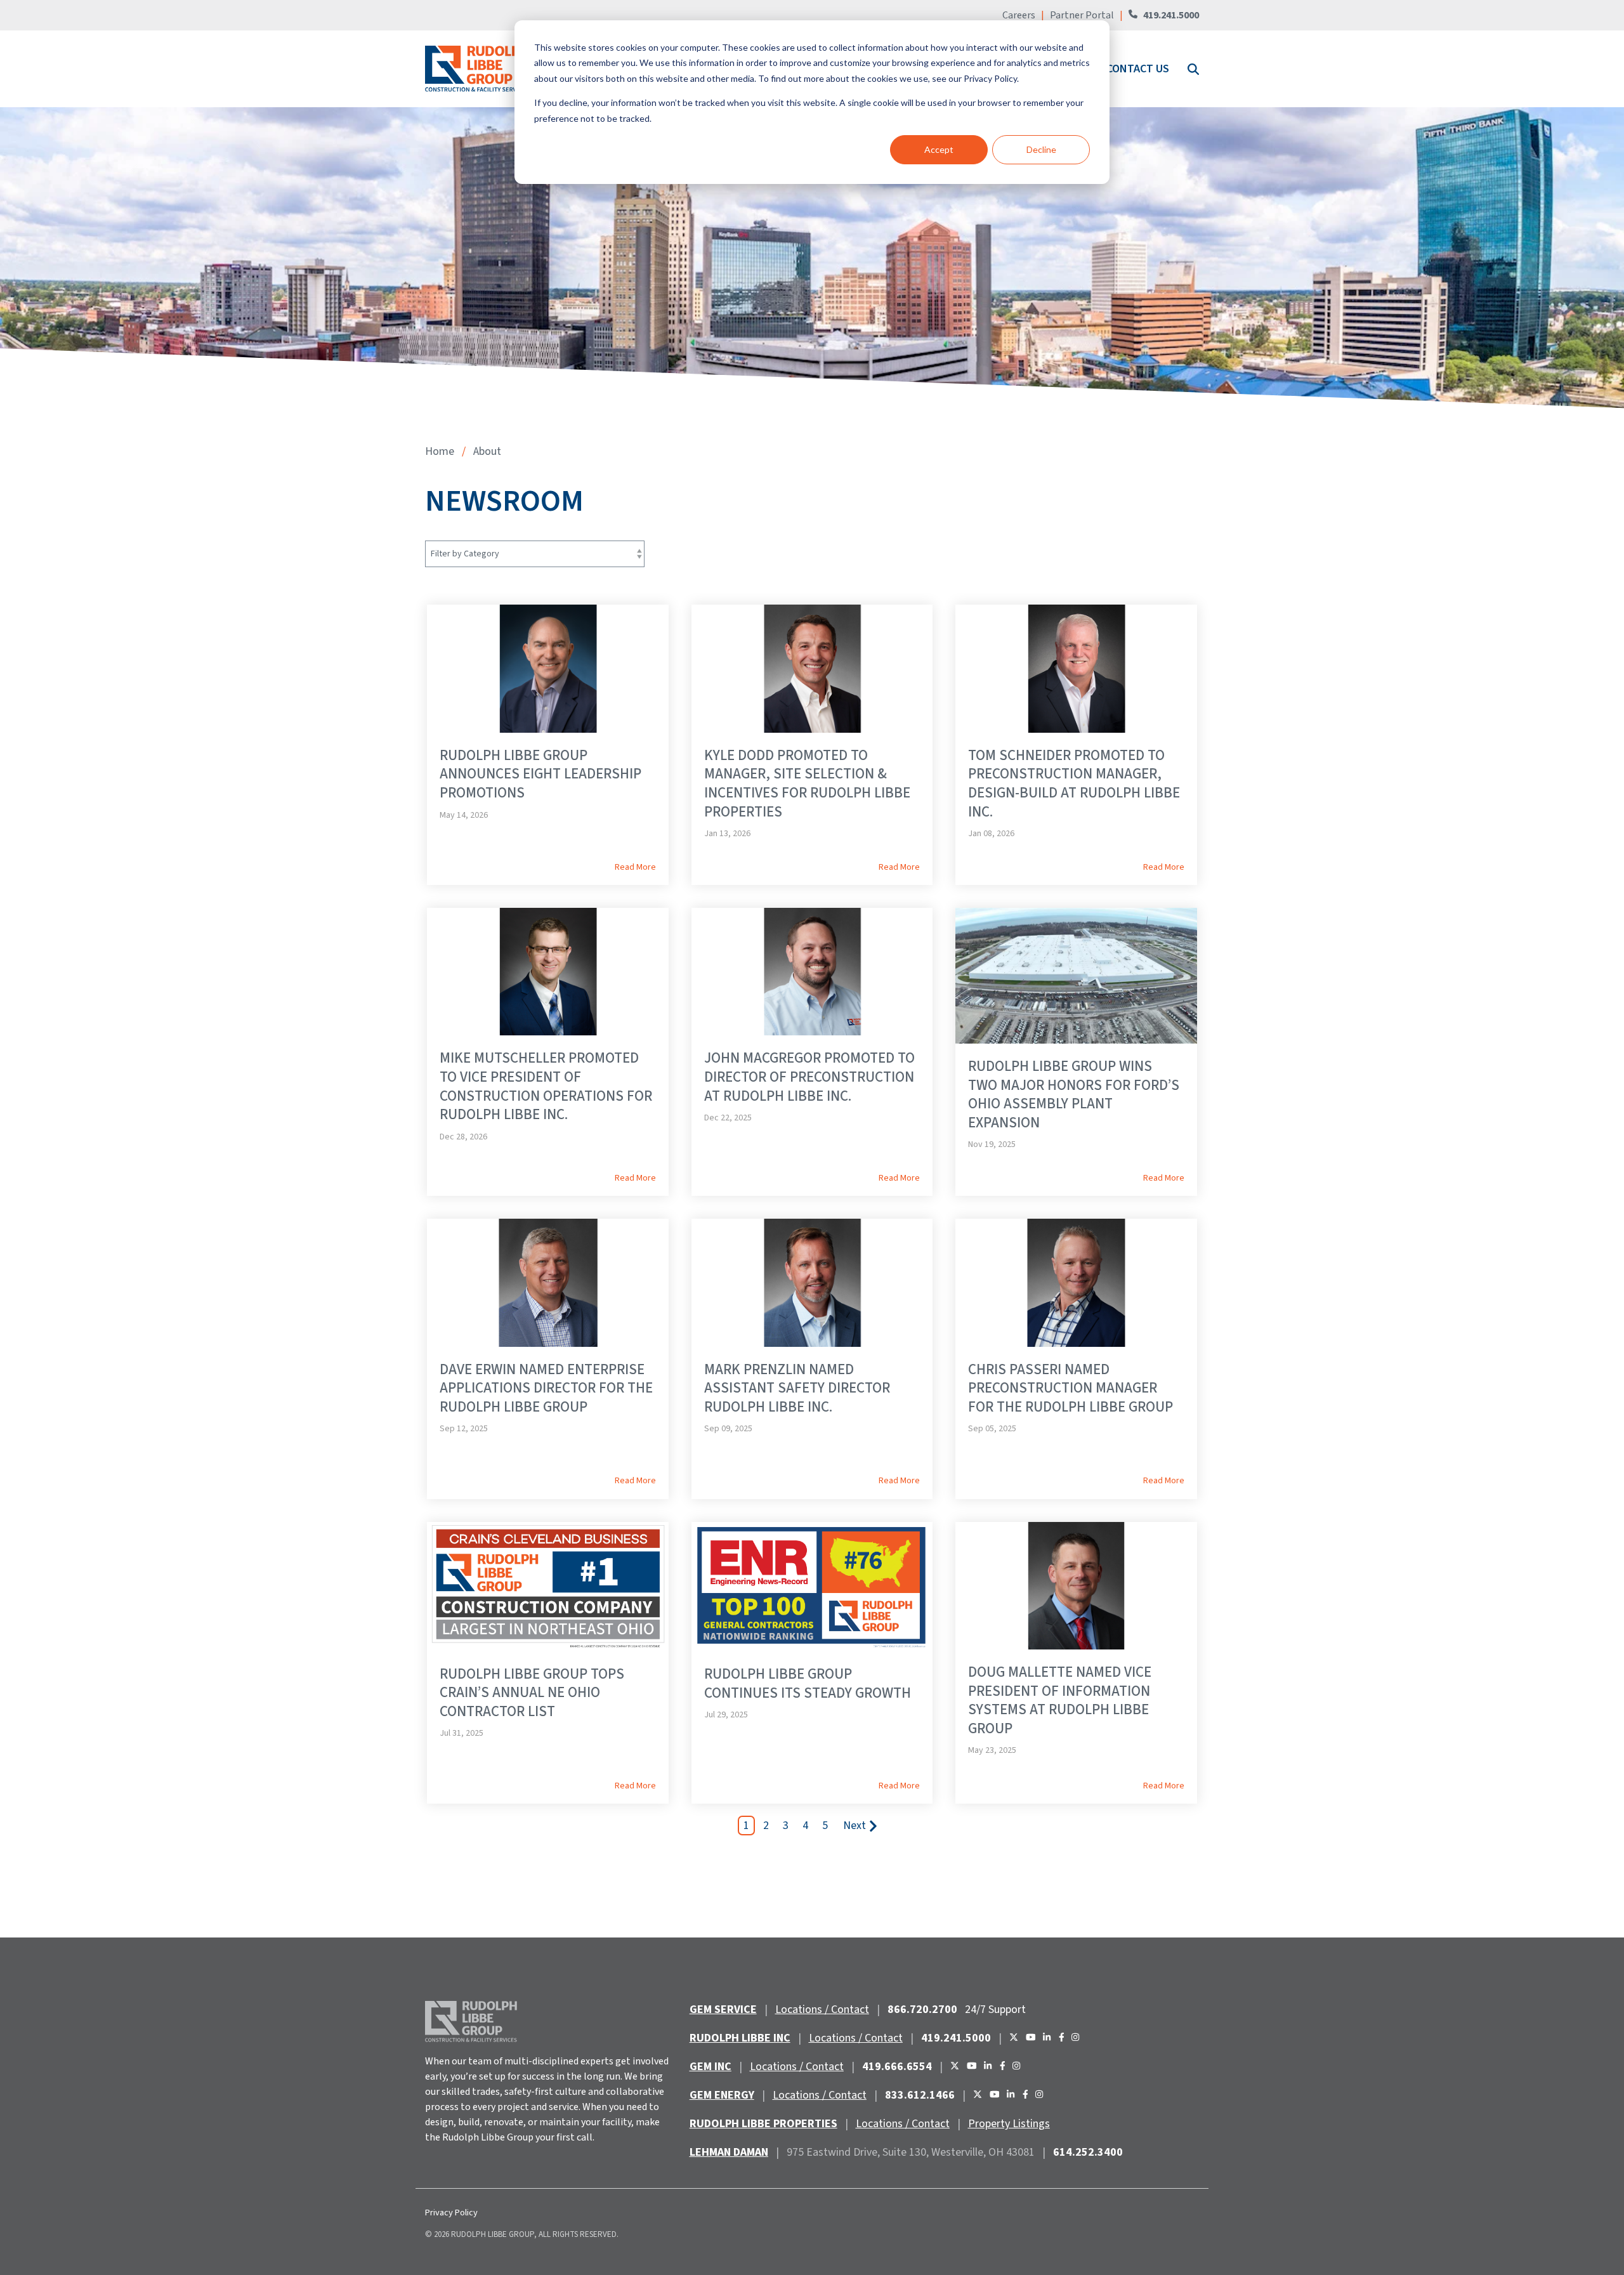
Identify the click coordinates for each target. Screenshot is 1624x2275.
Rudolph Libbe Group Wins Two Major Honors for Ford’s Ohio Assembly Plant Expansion (1074, 1094)
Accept (939, 149)
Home (440, 451)
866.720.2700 (922, 2009)
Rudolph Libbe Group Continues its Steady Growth (808, 1683)
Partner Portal (1082, 15)
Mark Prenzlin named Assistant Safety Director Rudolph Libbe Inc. (797, 1388)
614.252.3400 (1088, 2152)
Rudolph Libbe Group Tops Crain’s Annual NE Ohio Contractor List (532, 1693)
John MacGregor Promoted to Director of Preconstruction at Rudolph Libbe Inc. (809, 1077)
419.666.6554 (897, 2067)
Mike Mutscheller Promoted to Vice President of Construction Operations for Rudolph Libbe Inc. (546, 1086)
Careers (1020, 15)
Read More (635, 867)
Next (855, 1826)
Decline (1041, 149)
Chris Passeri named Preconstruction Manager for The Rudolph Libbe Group (1071, 1388)
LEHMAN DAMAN (729, 2152)
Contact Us (1138, 69)
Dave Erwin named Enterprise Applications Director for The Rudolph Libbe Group (546, 1388)
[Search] (1192, 69)
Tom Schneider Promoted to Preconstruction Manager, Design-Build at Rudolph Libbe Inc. (1074, 783)
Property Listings (1009, 2124)
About (487, 451)
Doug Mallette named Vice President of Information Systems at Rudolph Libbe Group (1060, 1700)
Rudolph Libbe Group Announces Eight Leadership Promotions (540, 774)
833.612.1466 (920, 2095)
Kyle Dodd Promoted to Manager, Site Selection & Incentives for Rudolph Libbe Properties (807, 783)
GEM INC (710, 2067)
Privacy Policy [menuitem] (451, 2213)
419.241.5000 (1171, 15)
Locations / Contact (822, 2009)
